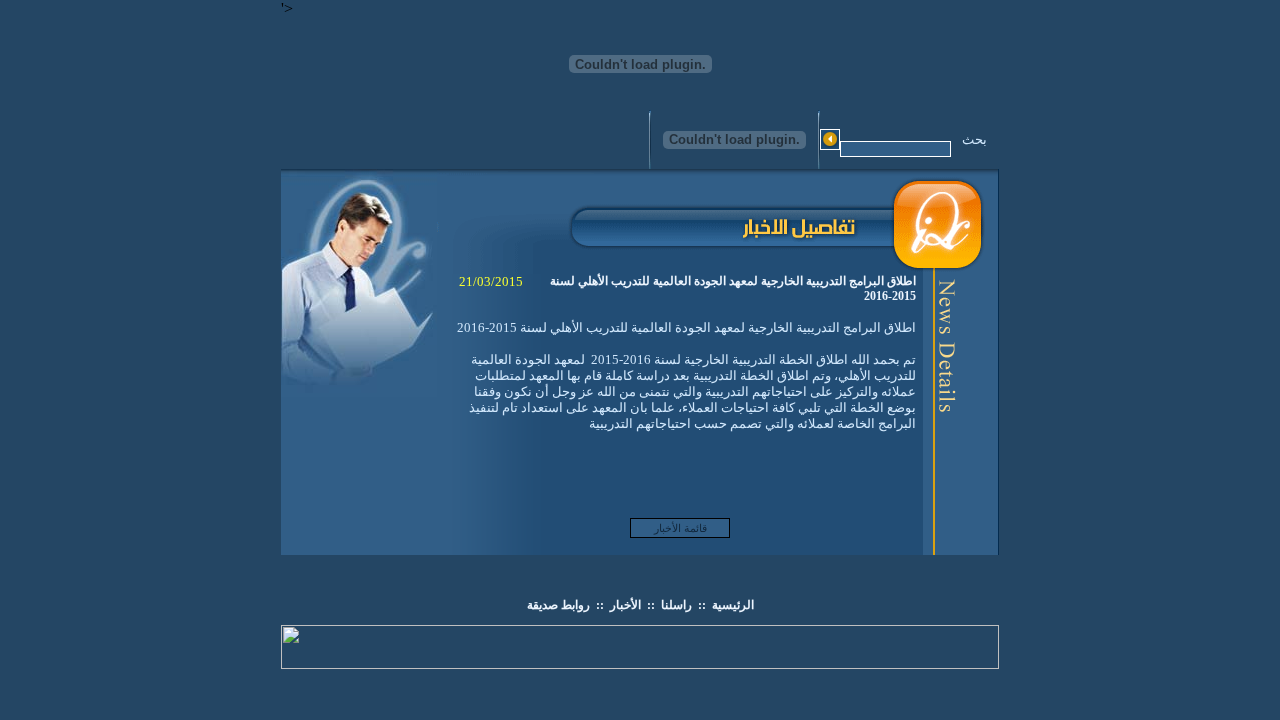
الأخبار (625, 605)
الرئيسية (733, 605)
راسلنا (676, 605)
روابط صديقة (558, 605)
